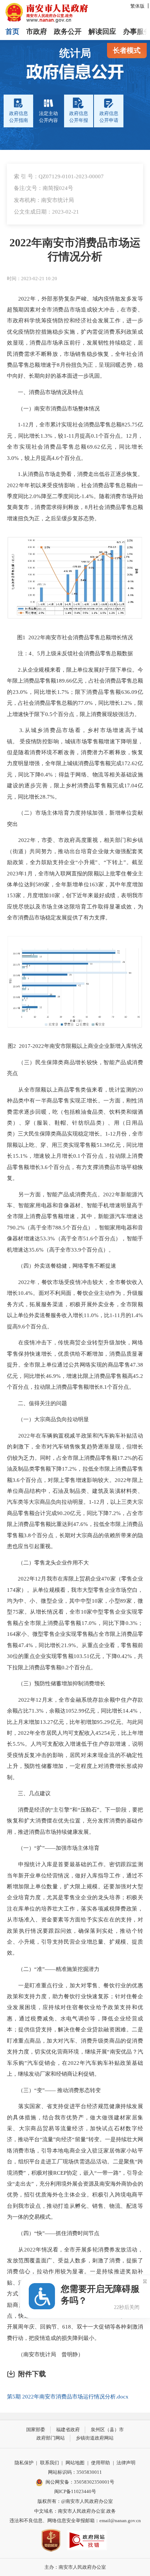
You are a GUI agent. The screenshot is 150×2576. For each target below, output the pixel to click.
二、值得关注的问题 (37, 1403)
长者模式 (127, 50)
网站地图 (75, 2463)
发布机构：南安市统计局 (44, 200)
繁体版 (137, 6)
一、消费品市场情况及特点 (45, 392)
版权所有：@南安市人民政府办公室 (75, 2501)
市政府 (37, 31)
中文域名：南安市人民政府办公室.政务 (75, 2511)
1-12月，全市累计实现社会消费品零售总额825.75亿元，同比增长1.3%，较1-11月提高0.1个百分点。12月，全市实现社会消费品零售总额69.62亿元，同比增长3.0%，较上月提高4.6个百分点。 (75, 441)
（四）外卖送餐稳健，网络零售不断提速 (62, 1266)
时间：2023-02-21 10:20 (32, 279)
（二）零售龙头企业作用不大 (48, 1563)
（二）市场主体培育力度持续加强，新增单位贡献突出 (75, 818)
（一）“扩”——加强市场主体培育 (53, 1848)
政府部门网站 (51, 2438)
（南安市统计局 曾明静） (45, 2354)
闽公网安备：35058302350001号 (80, 2482)
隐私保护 (24, 2463)
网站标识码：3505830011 (75, 2472)
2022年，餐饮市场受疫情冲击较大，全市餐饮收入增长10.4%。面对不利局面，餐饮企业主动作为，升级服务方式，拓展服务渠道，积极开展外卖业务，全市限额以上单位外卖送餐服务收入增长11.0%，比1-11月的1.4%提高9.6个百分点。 (75, 1304)
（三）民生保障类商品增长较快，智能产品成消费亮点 (75, 1068)
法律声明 (126, 2463)
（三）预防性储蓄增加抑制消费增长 (56, 1683)
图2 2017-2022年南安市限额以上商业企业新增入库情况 (75, 1046)
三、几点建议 (29, 1793)
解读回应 (102, 31)
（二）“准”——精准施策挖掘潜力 (53, 1969)
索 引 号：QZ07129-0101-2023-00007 (59, 176)
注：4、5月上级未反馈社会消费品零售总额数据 (70, 653)
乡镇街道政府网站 (95, 2438)
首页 (12, 31)
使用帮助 (100, 2463)
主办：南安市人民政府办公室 (75, 2567)
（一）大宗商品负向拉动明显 (48, 1419)
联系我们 (50, 2463)
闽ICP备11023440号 (75, 2491)
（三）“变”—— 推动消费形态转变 (54, 2090)
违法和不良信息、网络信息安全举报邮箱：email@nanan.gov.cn (75, 2521)
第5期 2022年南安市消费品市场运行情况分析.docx (68, 2396)
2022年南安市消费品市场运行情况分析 (75, 250)
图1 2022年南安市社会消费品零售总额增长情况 (75, 637)
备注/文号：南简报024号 (44, 188)
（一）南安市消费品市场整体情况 (53, 408)
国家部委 (36, 2430)
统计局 (75, 53)
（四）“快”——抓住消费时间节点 (53, 2233)
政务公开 (68, 31)
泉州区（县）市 (107, 2430)
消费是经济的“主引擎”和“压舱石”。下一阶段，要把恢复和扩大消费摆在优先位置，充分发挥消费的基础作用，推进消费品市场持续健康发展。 (75, 1821)
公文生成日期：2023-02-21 (46, 212)
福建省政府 (68, 2430)
